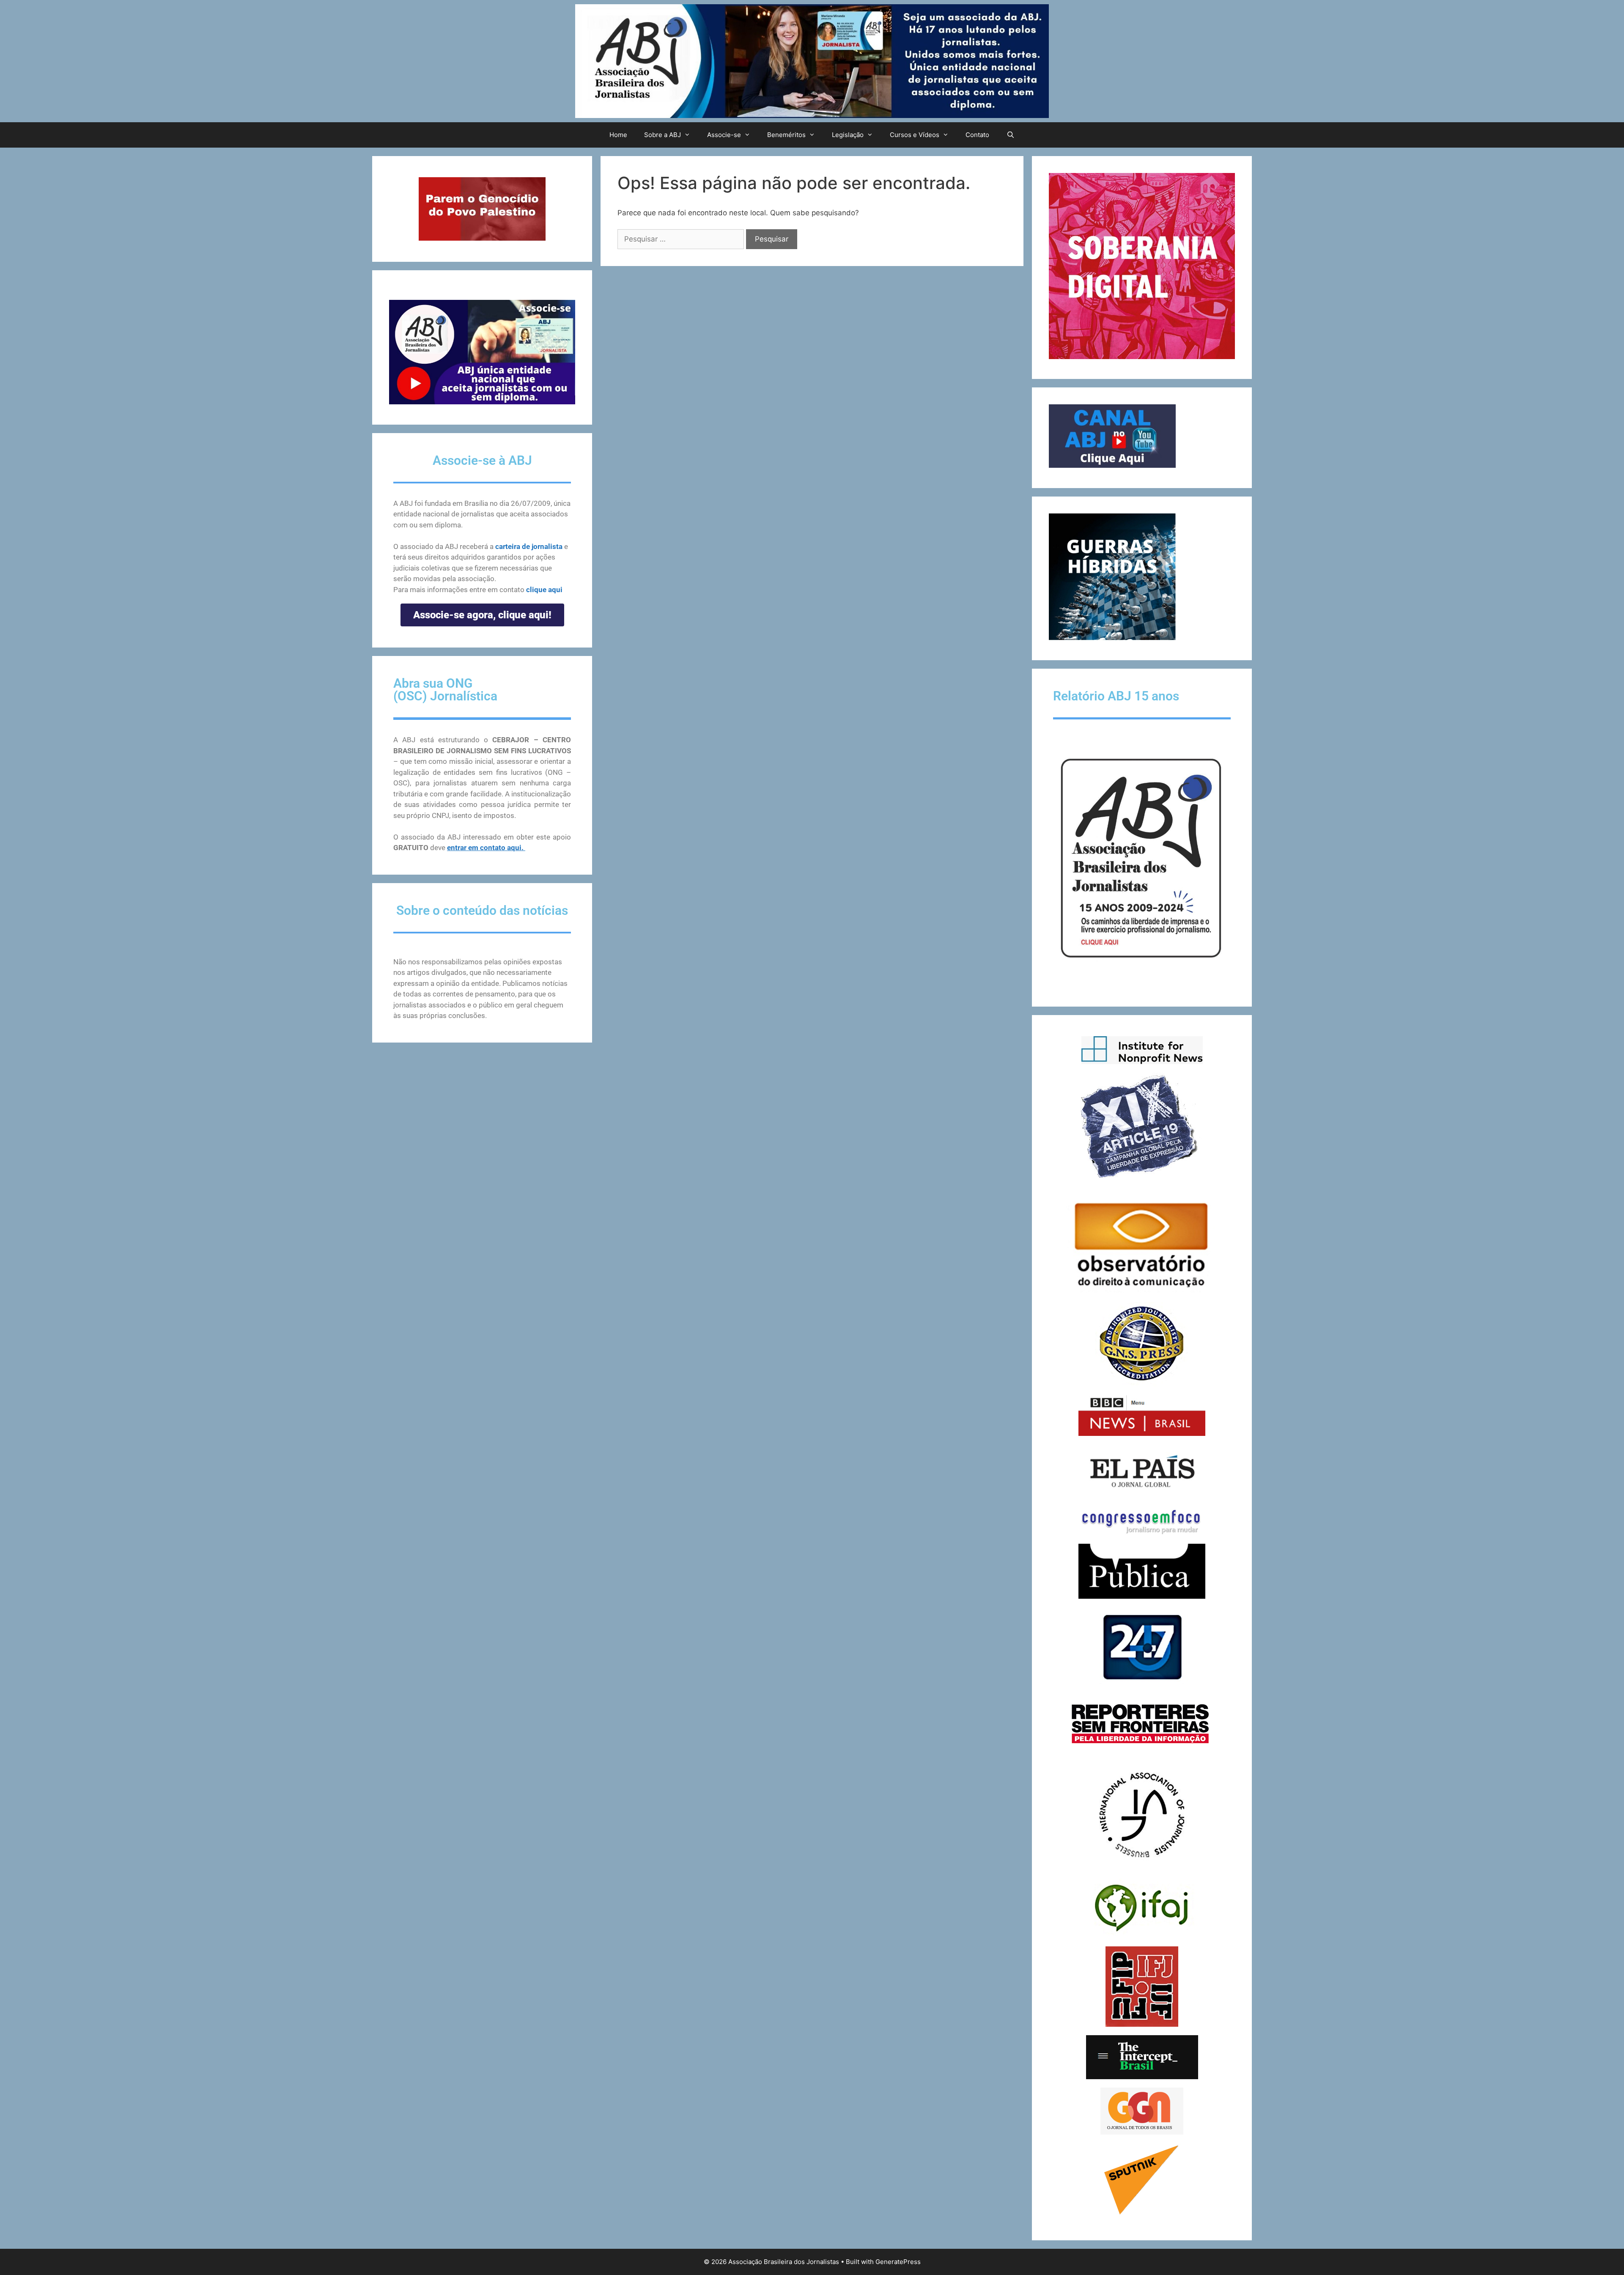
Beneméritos (786, 135)
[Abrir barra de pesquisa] (1010, 135)
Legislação (848, 135)
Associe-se (724, 135)
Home (618, 135)
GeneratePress (898, 2262)
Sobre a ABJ (662, 135)
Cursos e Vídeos (915, 135)
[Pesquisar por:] (682, 239)
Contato (977, 135)
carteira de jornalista (529, 546)
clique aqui (544, 590)
